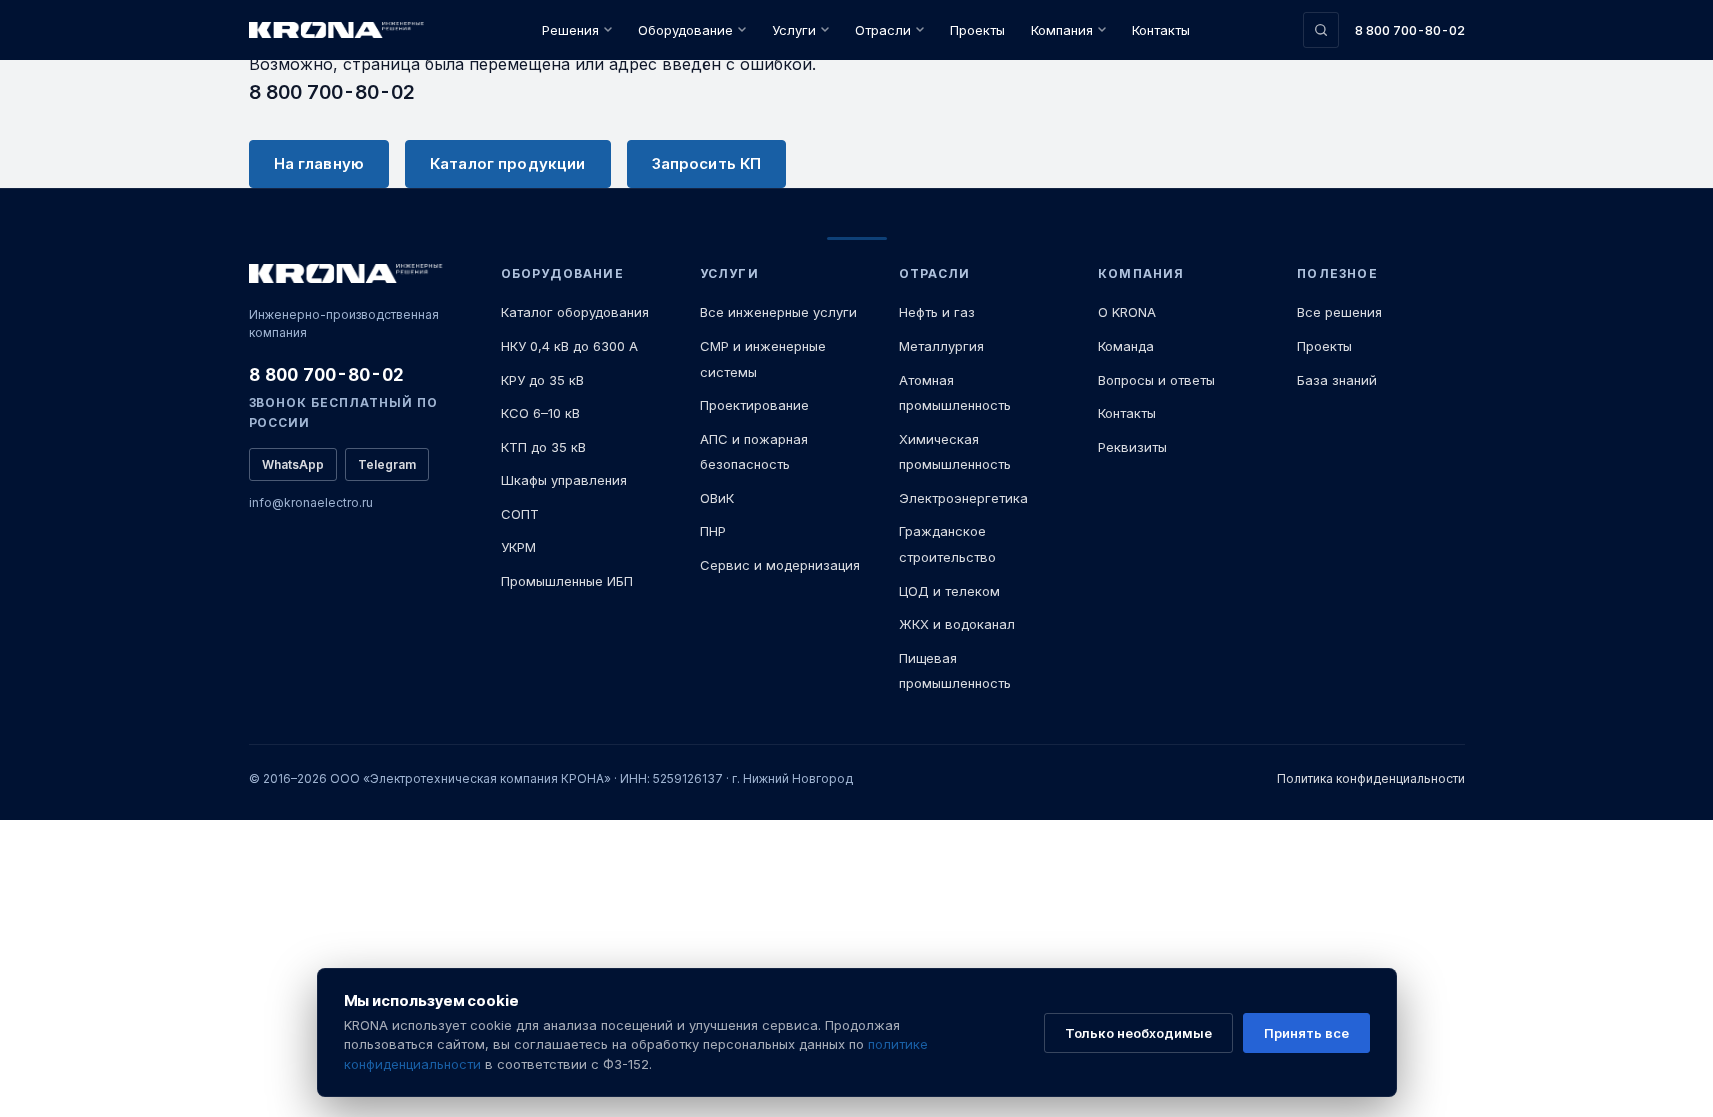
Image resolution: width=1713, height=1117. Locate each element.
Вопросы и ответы (1156, 380)
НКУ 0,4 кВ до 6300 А (569, 346)
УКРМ (518, 547)
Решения (570, 30)
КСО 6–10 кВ (540, 413)
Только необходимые (1138, 1033)
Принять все (1306, 1033)
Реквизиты (1132, 447)
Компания (1062, 30)
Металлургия (941, 346)
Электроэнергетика (963, 498)
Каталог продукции (508, 163)
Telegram (387, 464)
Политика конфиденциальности (1371, 778)
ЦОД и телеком (949, 591)
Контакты (1161, 30)
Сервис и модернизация (780, 565)
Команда (1126, 346)
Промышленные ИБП (567, 581)
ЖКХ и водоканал (957, 624)
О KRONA (1127, 312)
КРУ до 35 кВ (542, 380)
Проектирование (754, 405)
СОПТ (520, 514)
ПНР (713, 531)
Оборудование (685, 30)
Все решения (1339, 312)
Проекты (977, 30)
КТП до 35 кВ (543, 447)
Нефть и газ (937, 312)
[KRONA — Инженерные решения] (339, 30)
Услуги (794, 30)
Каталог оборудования (575, 312)
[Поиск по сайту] (1321, 30)
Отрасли (883, 30)
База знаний (1337, 380)
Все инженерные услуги (778, 312)
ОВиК (717, 498)
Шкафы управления (564, 480)
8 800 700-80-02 (1410, 30)
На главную (319, 163)
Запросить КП (707, 163)
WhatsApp (293, 464)
